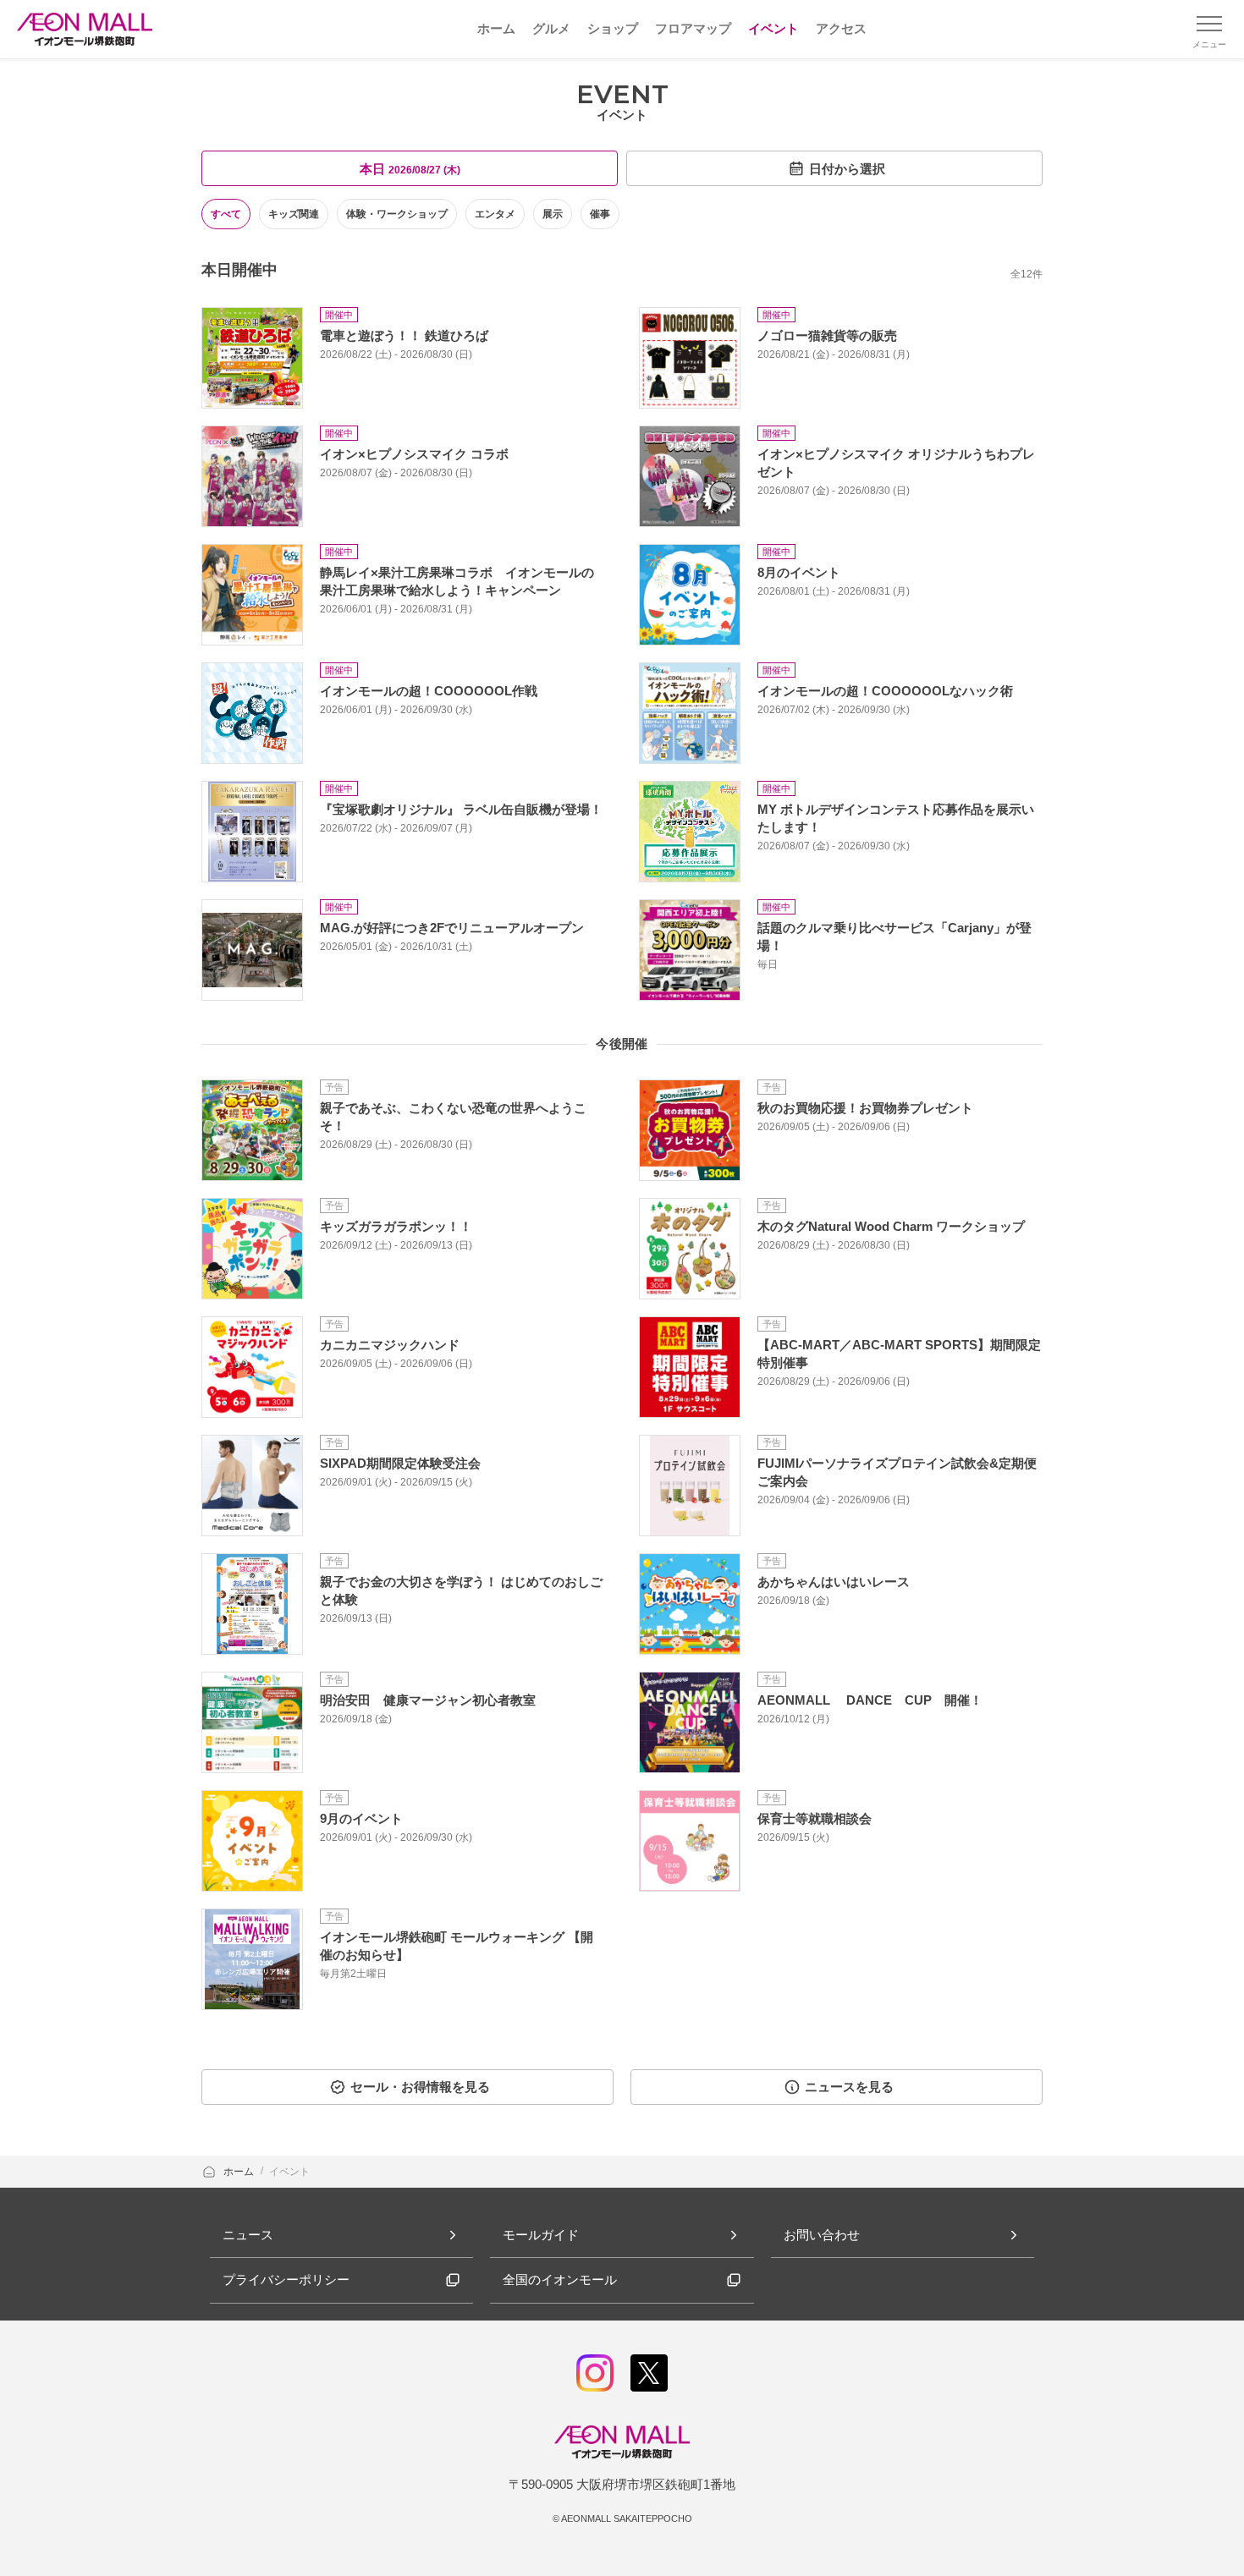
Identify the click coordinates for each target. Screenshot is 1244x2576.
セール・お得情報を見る (420, 2087)
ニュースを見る (849, 2087)
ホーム (240, 2172)
